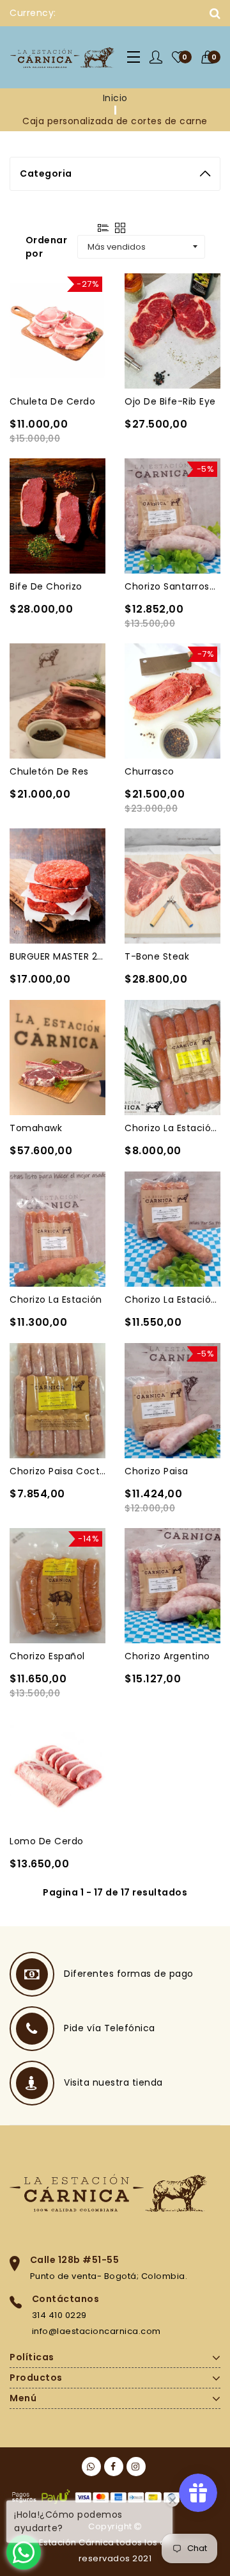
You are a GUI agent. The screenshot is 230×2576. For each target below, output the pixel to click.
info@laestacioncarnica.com (96, 2331)
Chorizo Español (47, 1656)
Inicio (115, 98)
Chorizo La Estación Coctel (172, 1128)
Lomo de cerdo (47, 1841)
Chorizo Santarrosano (172, 586)
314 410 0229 (59, 2315)
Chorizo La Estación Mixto (172, 1300)
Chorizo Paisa (157, 1471)
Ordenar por (47, 247)
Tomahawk (36, 1128)
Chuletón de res (49, 771)
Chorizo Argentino (167, 1656)
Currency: (33, 13)
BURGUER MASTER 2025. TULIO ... (57, 956)
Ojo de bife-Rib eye (170, 401)
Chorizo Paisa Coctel (57, 1471)
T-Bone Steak (157, 956)
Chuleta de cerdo (52, 401)
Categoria (46, 173)
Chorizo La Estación (56, 1300)
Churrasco (149, 771)
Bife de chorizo (46, 586)
